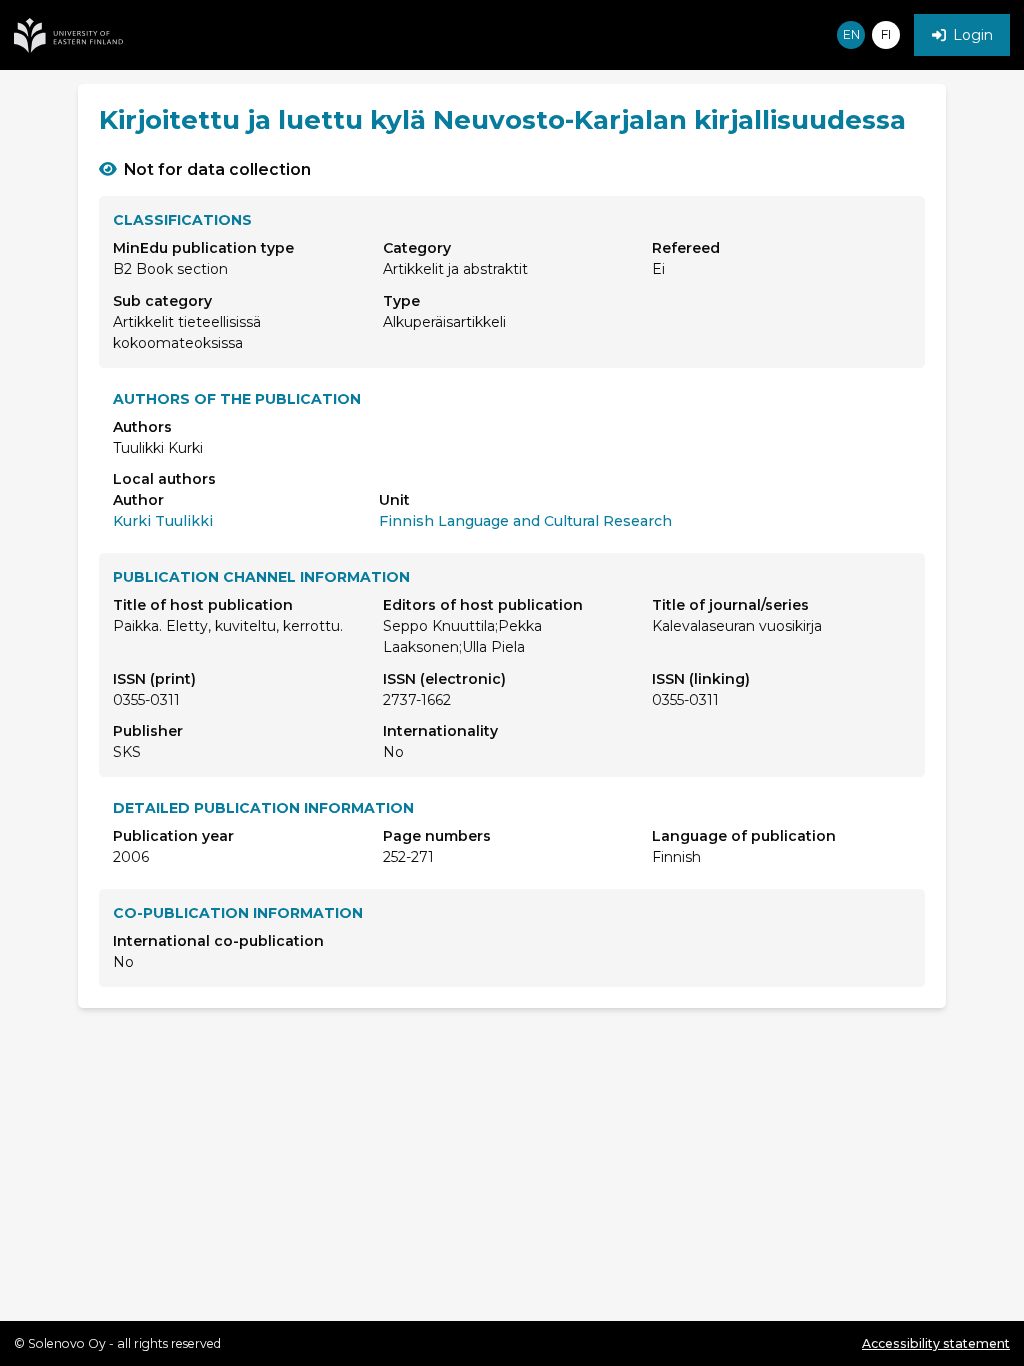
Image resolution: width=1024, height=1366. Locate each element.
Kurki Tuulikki (163, 521)
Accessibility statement (936, 1343)
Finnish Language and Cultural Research (525, 521)
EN (851, 34)
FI (886, 34)
